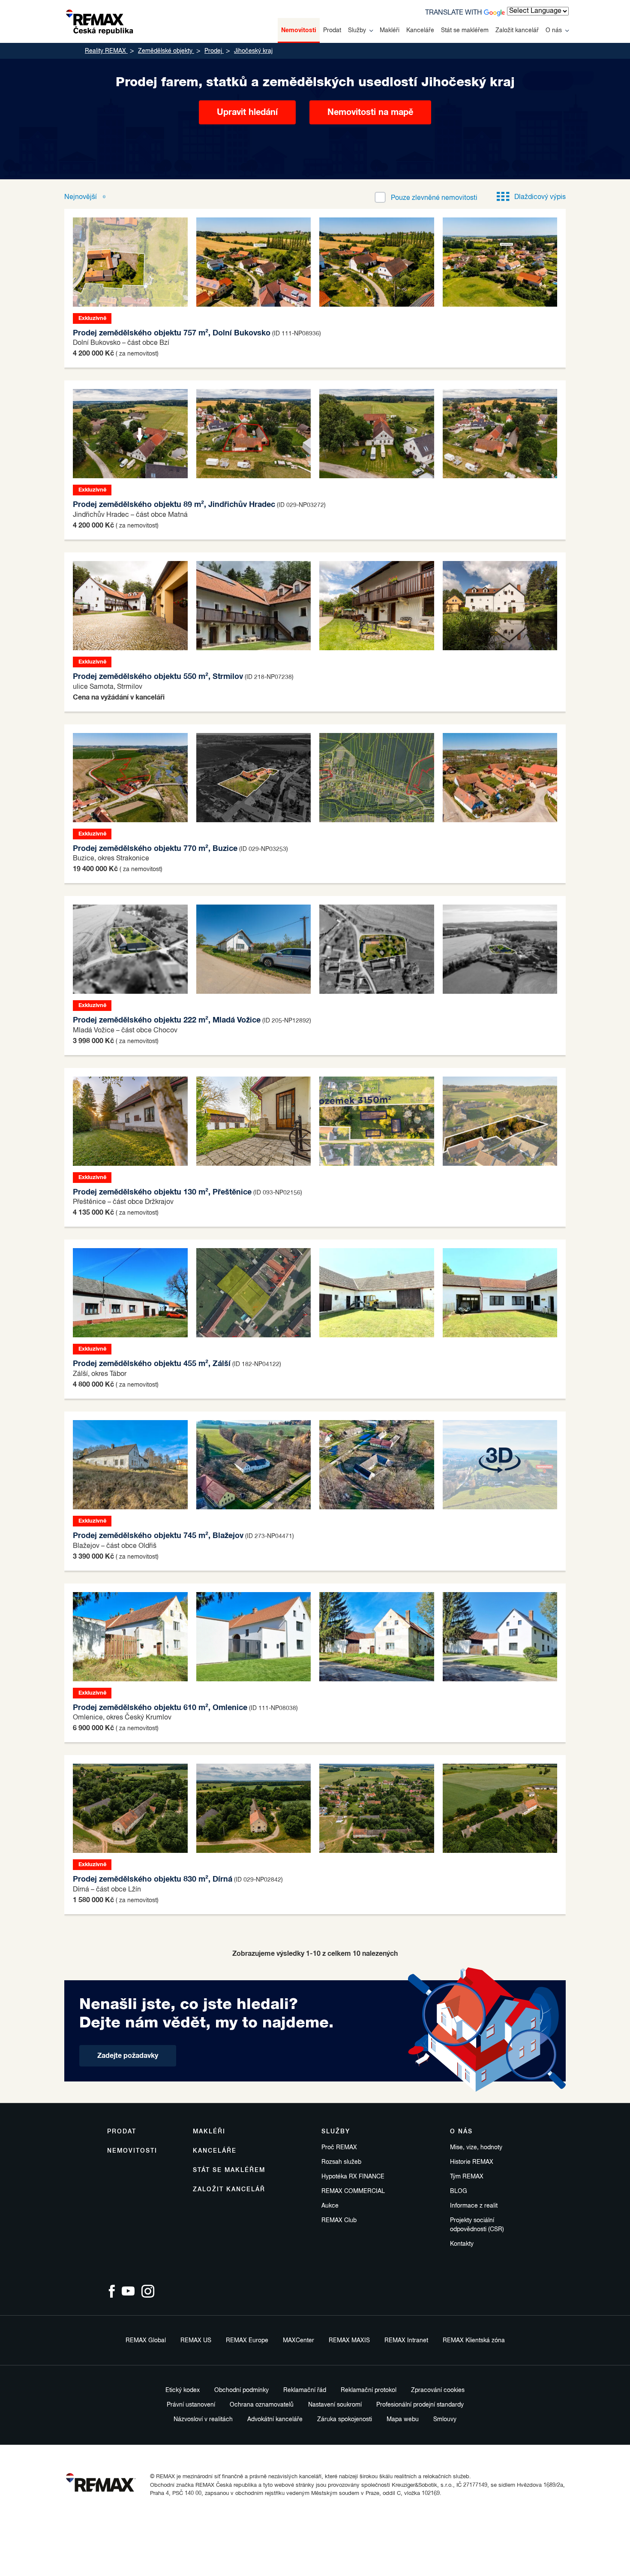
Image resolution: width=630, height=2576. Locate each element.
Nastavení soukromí (335, 2405)
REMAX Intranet (406, 2341)
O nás (554, 30)
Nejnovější (81, 197)
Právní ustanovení (191, 2405)
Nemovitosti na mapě (370, 112)
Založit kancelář (517, 30)
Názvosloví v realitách (203, 2419)
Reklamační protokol (369, 2390)
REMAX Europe (247, 2341)
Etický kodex (183, 2390)
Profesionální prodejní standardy (420, 2405)
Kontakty (462, 2244)
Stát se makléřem (465, 30)
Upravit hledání (247, 112)
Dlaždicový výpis (540, 197)
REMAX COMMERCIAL (353, 2191)
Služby (357, 30)
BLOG (459, 2191)
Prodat (332, 30)
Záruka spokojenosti (345, 2419)
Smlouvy (445, 2419)
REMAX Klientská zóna (474, 2341)
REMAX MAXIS (349, 2341)
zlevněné (434, 198)
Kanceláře (420, 30)
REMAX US (196, 2341)
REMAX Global (146, 2341)
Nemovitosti (299, 30)
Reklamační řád (305, 2390)
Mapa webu (403, 2419)
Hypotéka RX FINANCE (353, 2177)
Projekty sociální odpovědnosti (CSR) (477, 2225)
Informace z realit (474, 2206)
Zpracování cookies (438, 2390)
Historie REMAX (472, 2162)
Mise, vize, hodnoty (476, 2148)
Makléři (390, 30)
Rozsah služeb (341, 2162)
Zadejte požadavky (128, 2056)
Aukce (330, 2206)
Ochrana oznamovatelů (262, 2405)
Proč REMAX (339, 2148)
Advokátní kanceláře (275, 2419)
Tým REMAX (467, 2177)
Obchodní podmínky (241, 2390)
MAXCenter (298, 2341)
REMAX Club (339, 2220)
